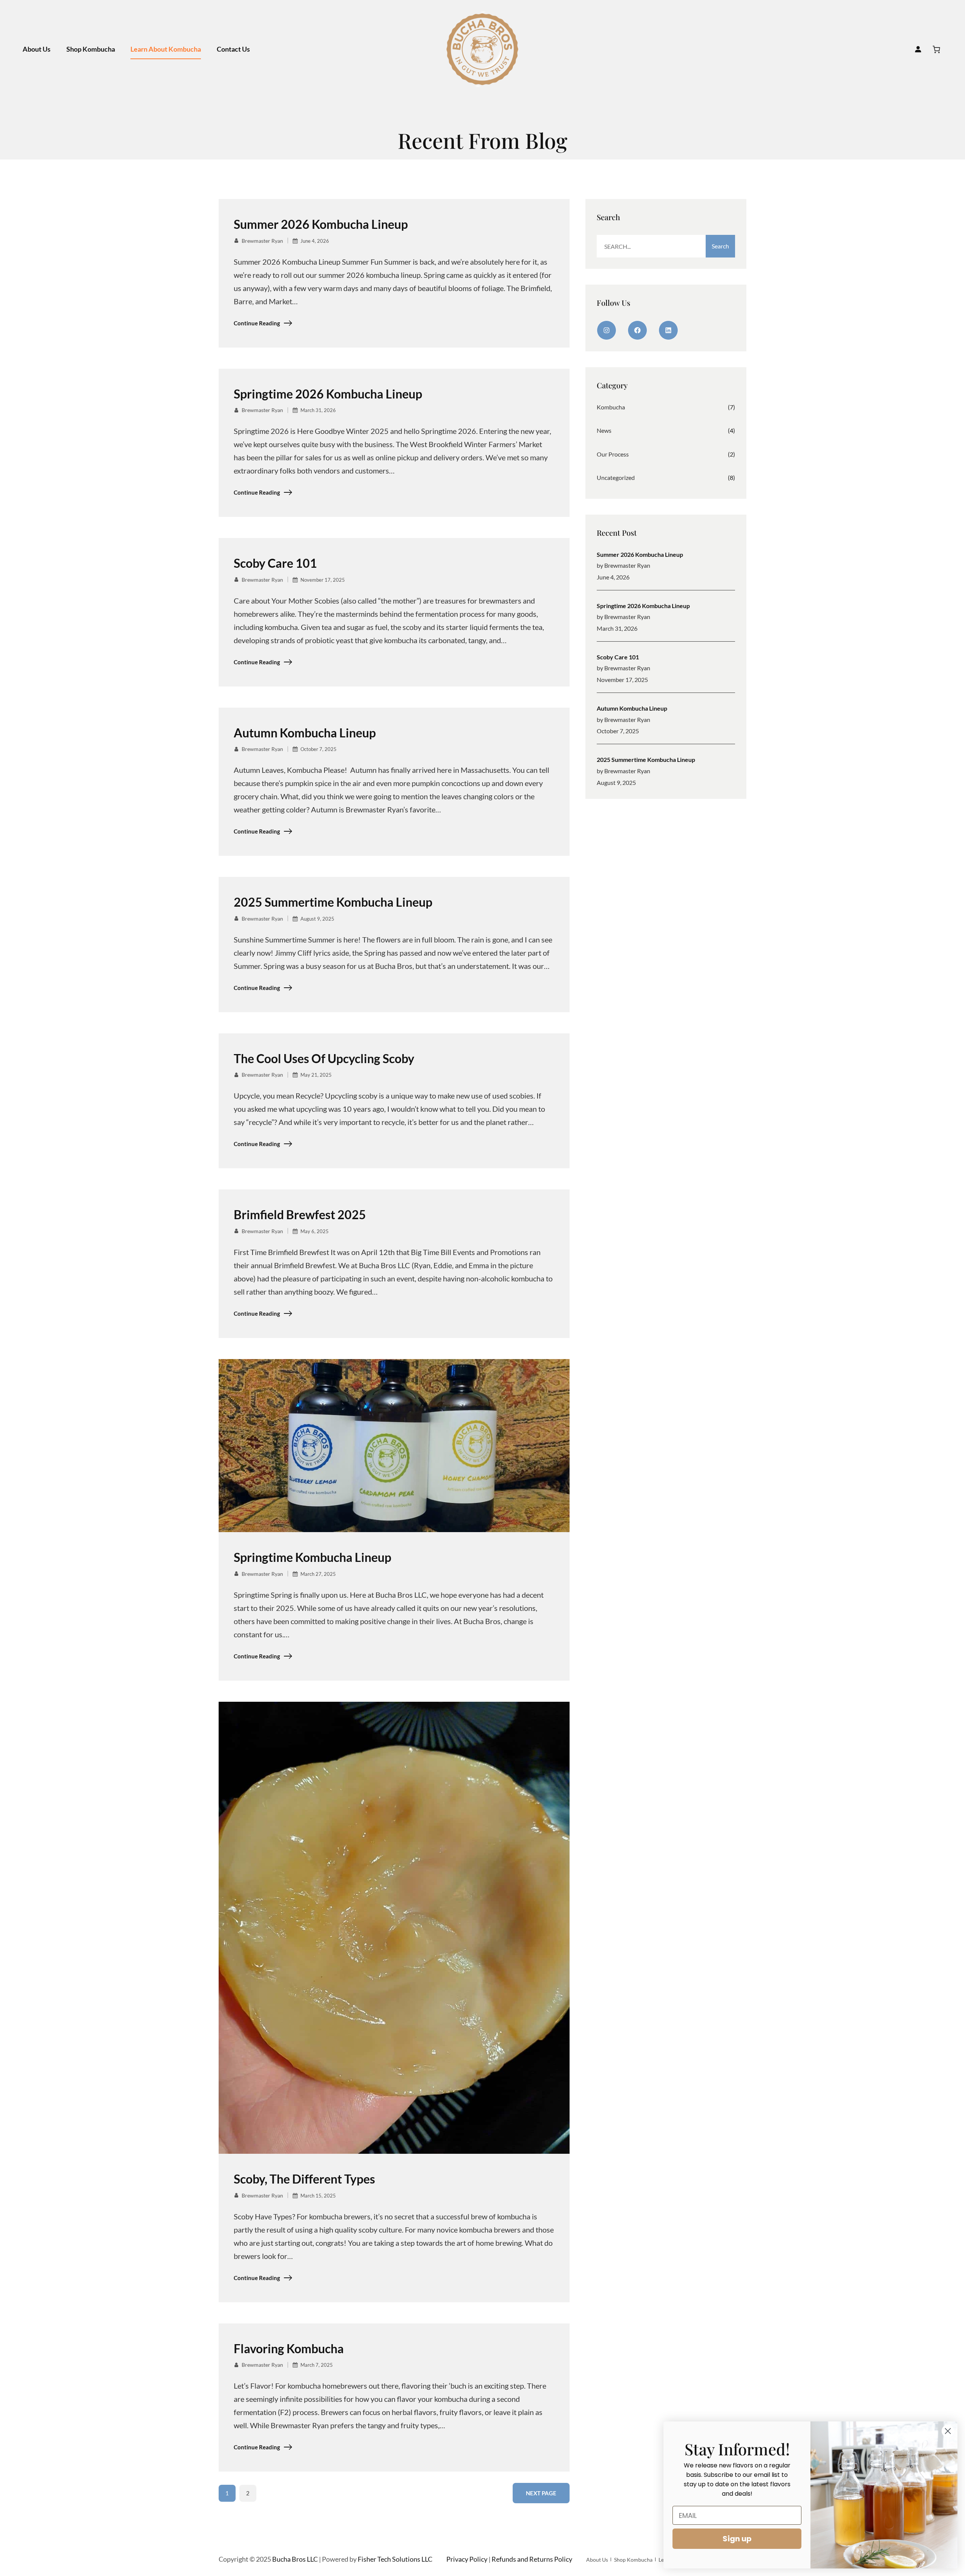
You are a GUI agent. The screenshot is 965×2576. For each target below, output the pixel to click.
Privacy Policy (467, 2559)
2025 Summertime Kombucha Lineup (333, 902)
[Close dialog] (948, 2431)
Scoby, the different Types (304, 2179)
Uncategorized (616, 477)
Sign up (737, 2539)
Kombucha (611, 407)
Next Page (541, 2493)
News (604, 430)
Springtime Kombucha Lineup (312, 1557)
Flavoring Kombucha (289, 2349)
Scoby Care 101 (275, 563)
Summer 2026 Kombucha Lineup (321, 224)
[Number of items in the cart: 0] (936, 49)
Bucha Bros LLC (295, 2559)
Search (720, 246)
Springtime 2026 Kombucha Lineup (328, 394)
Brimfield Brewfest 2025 (300, 1215)
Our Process (613, 454)
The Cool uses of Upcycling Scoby (324, 1059)
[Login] (918, 49)
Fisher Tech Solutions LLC (395, 2559)
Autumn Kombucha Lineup (305, 733)
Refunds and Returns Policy (532, 2559)
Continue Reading (257, 323)
